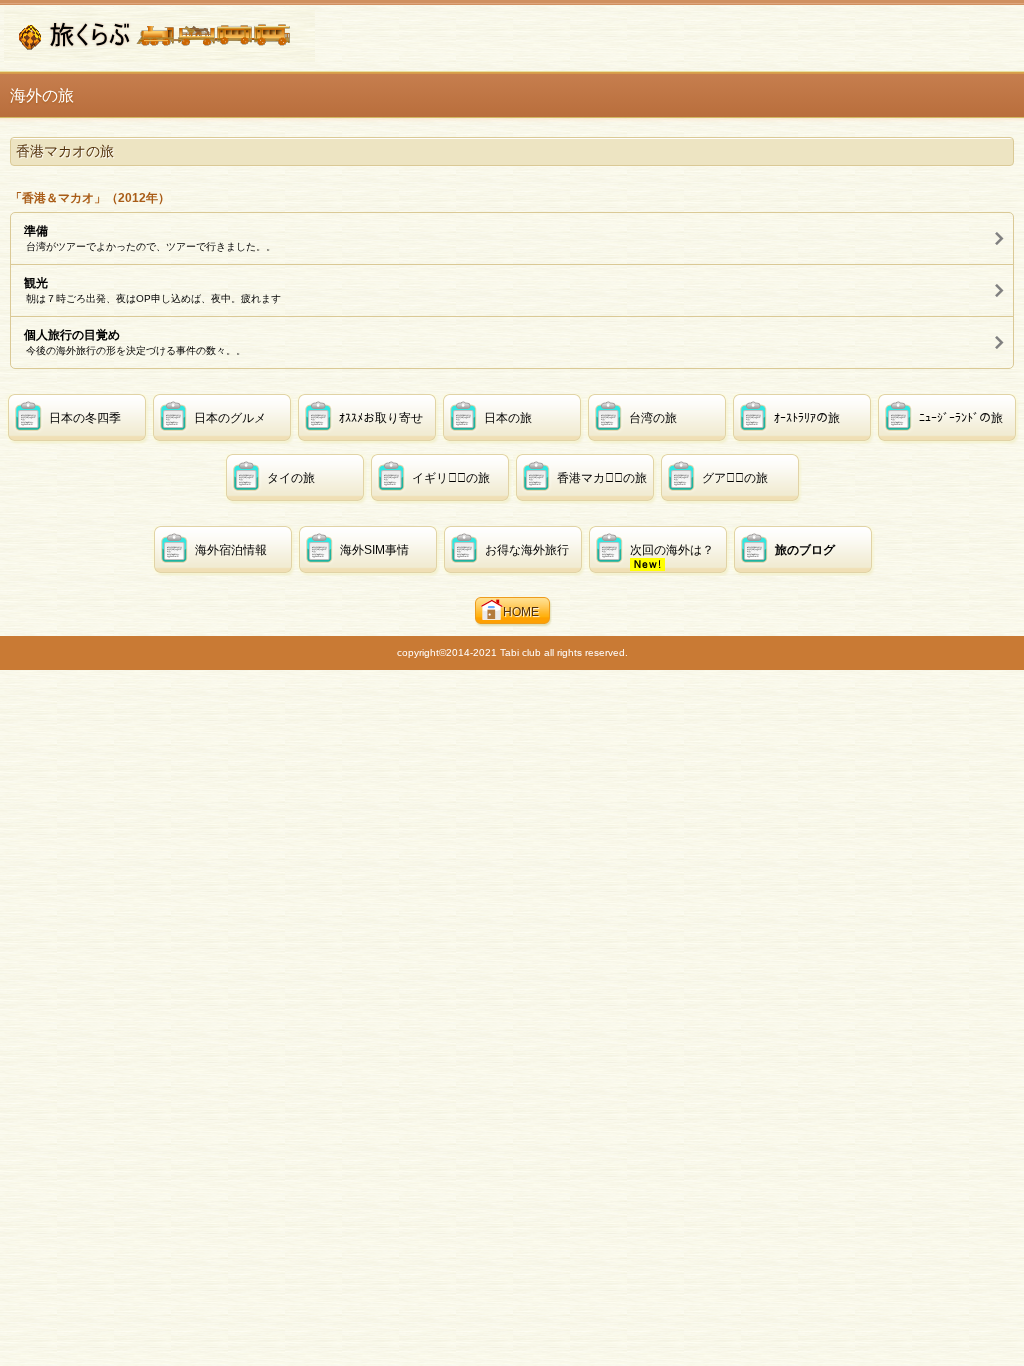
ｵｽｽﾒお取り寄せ (381, 418)
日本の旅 (508, 418)
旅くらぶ (159, 36)
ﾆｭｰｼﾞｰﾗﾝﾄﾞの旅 (961, 418)
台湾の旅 (653, 418)
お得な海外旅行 (527, 550)
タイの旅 (291, 478)
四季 (85, 418)
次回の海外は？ (672, 550)
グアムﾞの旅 (735, 478)
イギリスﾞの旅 (451, 478)
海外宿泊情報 (231, 550)
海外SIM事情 (374, 550)
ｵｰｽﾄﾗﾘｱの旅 (807, 418)
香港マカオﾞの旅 (602, 478)
